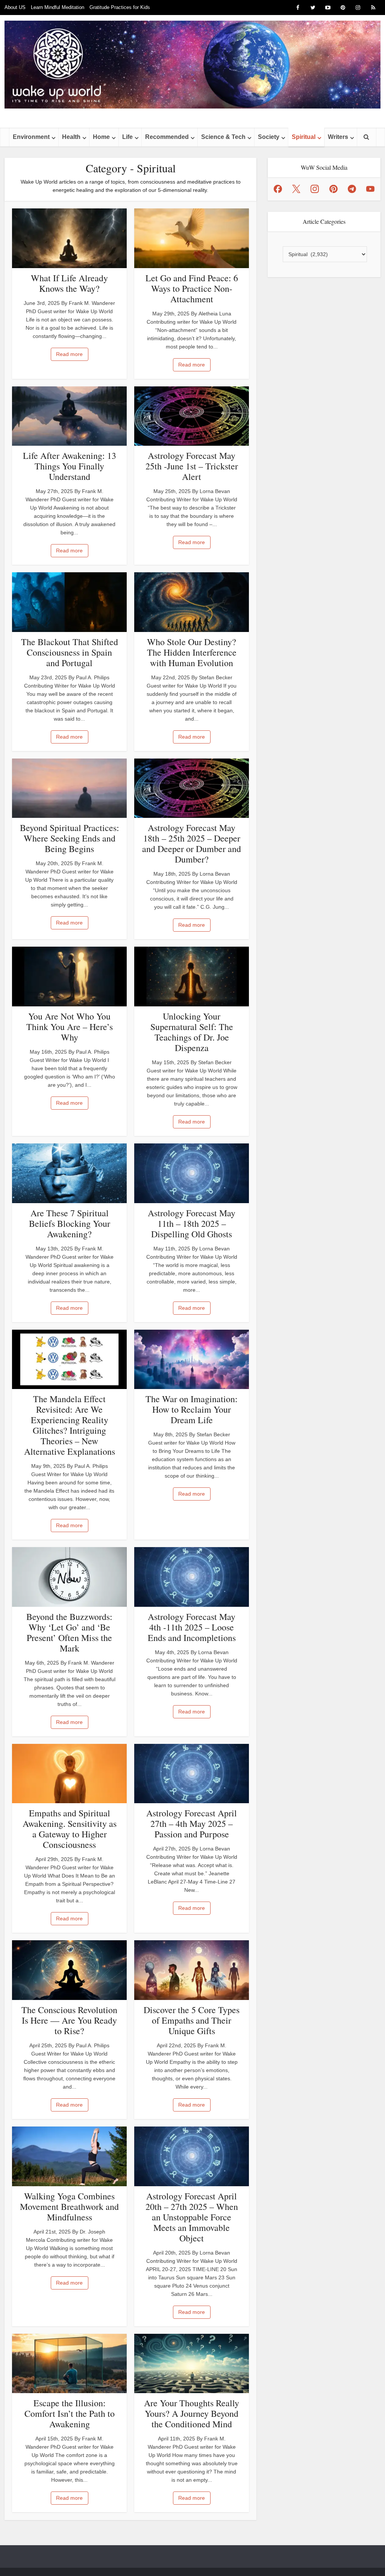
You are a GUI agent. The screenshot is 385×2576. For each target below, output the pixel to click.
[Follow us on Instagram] (315, 189)
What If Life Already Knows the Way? (69, 283)
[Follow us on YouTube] (370, 189)
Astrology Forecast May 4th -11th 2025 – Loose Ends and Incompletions (192, 1627)
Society (269, 137)
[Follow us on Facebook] (278, 189)
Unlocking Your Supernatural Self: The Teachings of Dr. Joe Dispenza (192, 1032)
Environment (31, 137)
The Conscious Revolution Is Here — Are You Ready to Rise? (69, 2020)
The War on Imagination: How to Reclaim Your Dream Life (192, 1409)
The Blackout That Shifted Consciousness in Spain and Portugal (70, 652)
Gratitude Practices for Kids (120, 7)
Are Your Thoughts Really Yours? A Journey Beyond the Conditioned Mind (192, 2413)
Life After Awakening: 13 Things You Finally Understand (70, 466)
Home (101, 137)
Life (127, 137)
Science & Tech (223, 137)
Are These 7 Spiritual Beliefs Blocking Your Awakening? (70, 1223)
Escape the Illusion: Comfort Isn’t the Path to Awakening (70, 2413)
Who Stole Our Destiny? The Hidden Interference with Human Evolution (192, 652)
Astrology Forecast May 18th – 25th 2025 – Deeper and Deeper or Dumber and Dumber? (192, 843)
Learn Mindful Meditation (58, 7)
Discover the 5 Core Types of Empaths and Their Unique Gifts (192, 2020)
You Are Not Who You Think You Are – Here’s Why (70, 1027)
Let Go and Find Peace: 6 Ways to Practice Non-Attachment (192, 288)
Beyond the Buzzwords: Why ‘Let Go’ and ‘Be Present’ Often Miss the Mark (69, 1632)
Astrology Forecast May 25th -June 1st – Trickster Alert (192, 466)
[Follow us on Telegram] (352, 189)
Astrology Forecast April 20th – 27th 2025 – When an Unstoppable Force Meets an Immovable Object (192, 2217)
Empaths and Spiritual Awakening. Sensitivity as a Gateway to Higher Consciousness (70, 1829)
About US (15, 7)
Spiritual (304, 137)
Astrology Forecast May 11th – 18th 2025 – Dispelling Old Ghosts (192, 1223)
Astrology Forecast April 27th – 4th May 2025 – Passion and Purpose (192, 1823)
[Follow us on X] (296, 189)
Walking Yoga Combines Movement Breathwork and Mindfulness (69, 2206)
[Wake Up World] (192, 65)
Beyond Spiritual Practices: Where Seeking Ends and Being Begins (70, 838)
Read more (69, 354)
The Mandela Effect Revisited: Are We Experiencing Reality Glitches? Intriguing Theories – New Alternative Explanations (70, 1425)
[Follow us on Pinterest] (333, 189)
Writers (338, 137)
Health (71, 137)
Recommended (167, 137)
